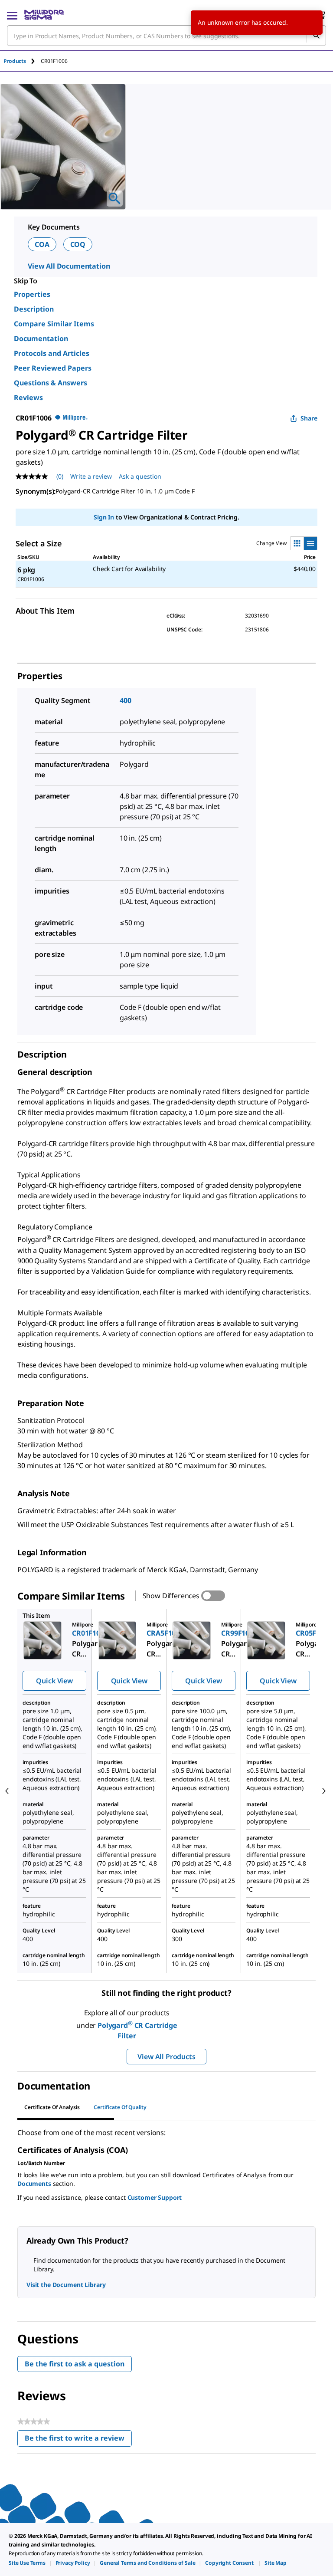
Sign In (104, 517)
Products (15, 61)
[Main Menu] (12, 15)
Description (34, 309)
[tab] (22, 61)
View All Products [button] (166, 2057)
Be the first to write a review (78, 2440)
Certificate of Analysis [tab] (52, 2107)
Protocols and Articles (52, 353)
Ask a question (140, 476)
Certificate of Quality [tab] (120, 2107)
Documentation (41, 338)
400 (126, 700)
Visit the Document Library (66, 2285)
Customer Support (155, 2197)
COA (42, 244)
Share (309, 418)
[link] (27, 2563)
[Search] (316, 36)
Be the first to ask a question (75, 2364)
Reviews (28, 398)
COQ (78, 244)
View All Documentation (69, 266)
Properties (32, 294)
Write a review (91, 476)
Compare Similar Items (54, 324)
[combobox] (166, 36)
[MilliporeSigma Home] (44, 15)
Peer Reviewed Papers (53, 368)
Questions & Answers (51, 383)
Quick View (54, 1681)
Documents (34, 2183)
